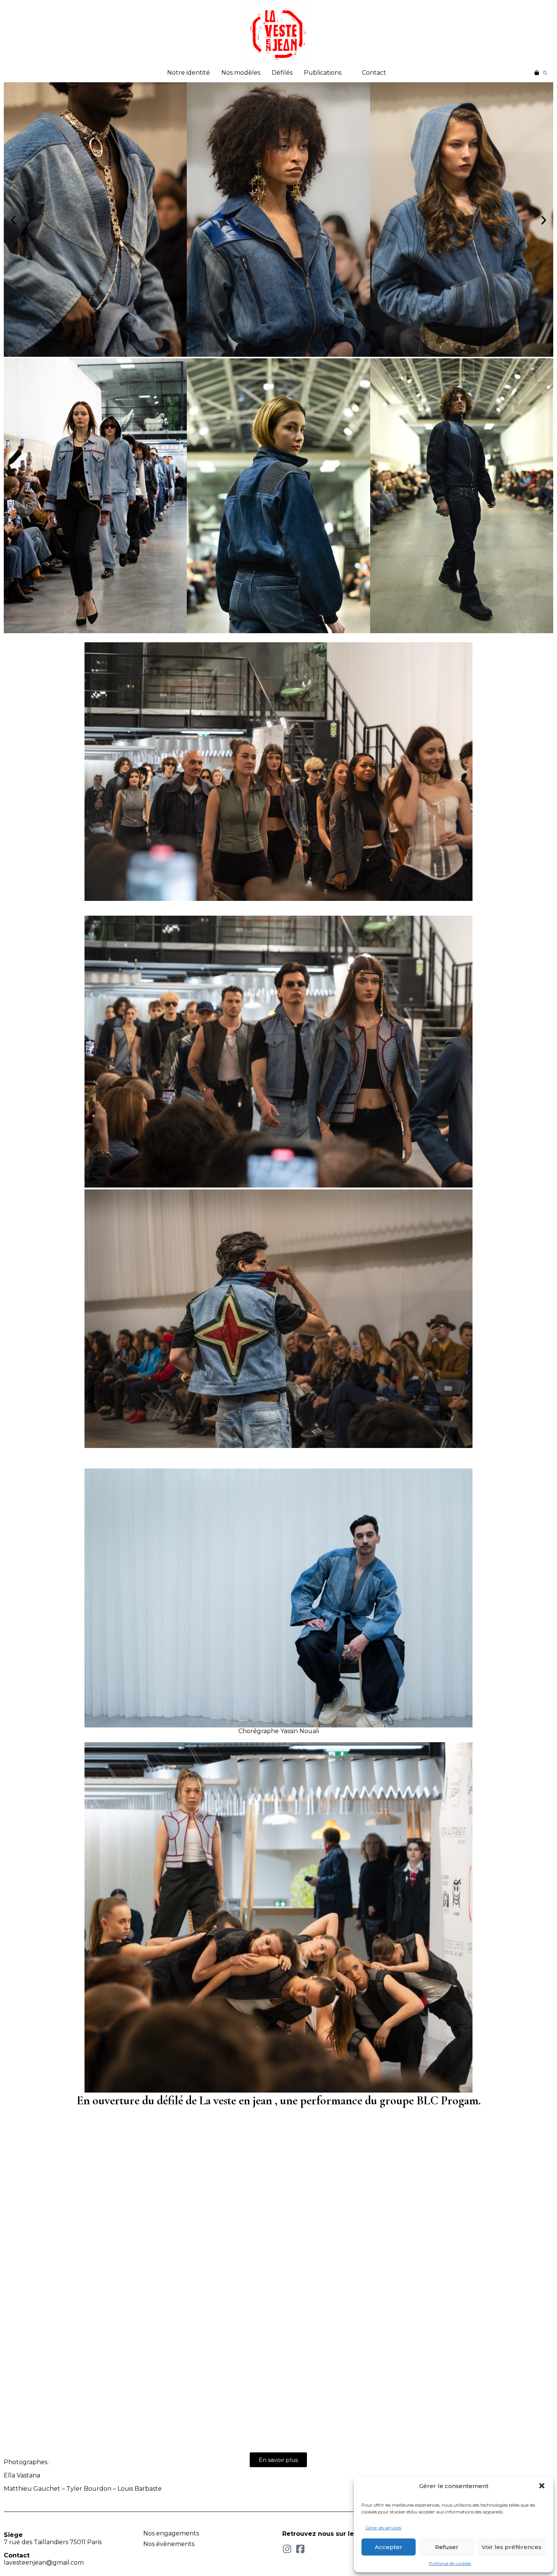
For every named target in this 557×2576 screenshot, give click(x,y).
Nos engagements (171, 2533)
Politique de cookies (450, 2563)
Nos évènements (169, 2544)
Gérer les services (383, 2528)
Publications (323, 73)
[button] (542, 2486)
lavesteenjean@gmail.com (44, 2563)
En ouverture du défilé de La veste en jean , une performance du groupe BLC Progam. (279, 2100)
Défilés (282, 73)
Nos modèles (241, 73)
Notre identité (189, 73)
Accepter (389, 2547)
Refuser (447, 2547)
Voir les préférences (512, 2547)
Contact (374, 73)
